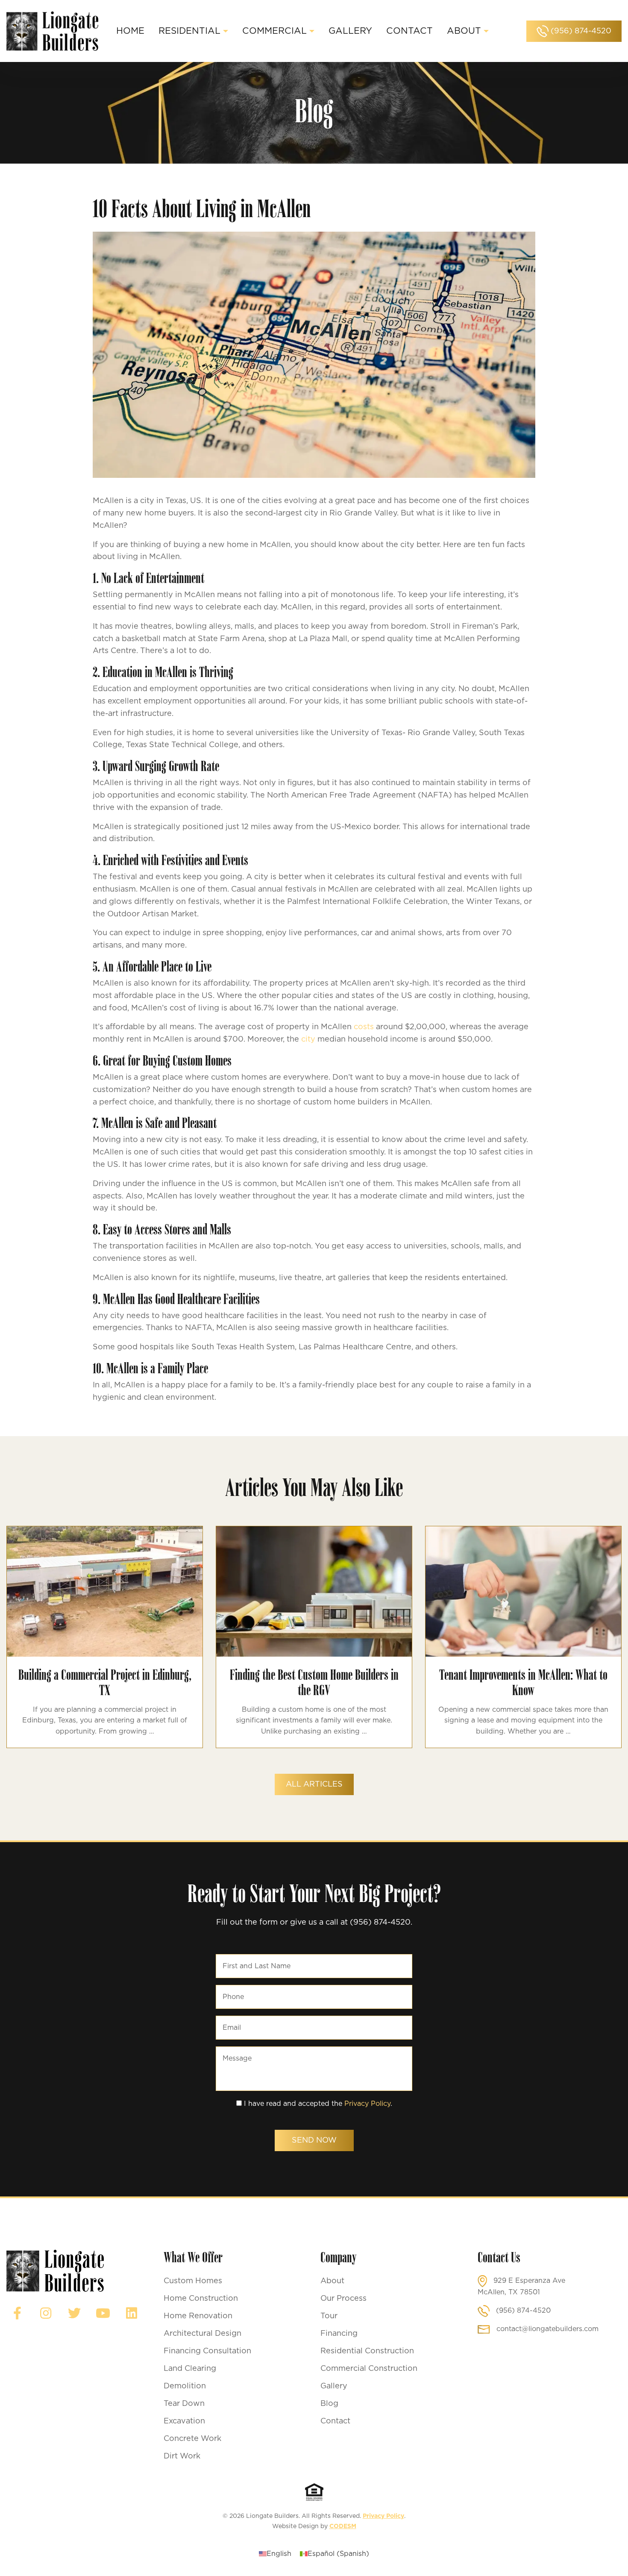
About (332, 2281)
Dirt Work (182, 2456)
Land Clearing (190, 2369)
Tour (329, 2316)
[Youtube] (103, 2313)
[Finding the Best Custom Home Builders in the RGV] (314, 1591)
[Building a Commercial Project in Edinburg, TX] (105, 1591)
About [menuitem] (464, 31)
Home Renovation (198, 2316)
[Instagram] (46, 2313)
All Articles (314, 1784)
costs (364, 1027)
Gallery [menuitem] (350, 31)
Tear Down (184, 2404)
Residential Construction (367, 2351)
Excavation (184, 2421)
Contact (335, 2421)
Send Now (314, 2140)
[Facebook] (17, 2313)
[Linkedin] (132, 2313)
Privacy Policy (367, 2104)
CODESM (343, 2526)
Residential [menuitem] (189, 31)
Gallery (334, 2386)
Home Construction (201, 2299)
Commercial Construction (369, 2369)
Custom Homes (193, 2281)
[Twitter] (74, 2313)
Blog (329, 2404)
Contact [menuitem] (409, 31)
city (308, 1039)
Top (608, 2556)
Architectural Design (202, 2334)
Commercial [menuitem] (274, 31)
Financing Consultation (207, 2351)
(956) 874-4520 (580, 31)
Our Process (343, 2299)
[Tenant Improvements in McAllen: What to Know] (523, 1591)
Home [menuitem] (130, 31)
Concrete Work (192, 2439)
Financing (339, 2334)
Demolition (185, 2386)
